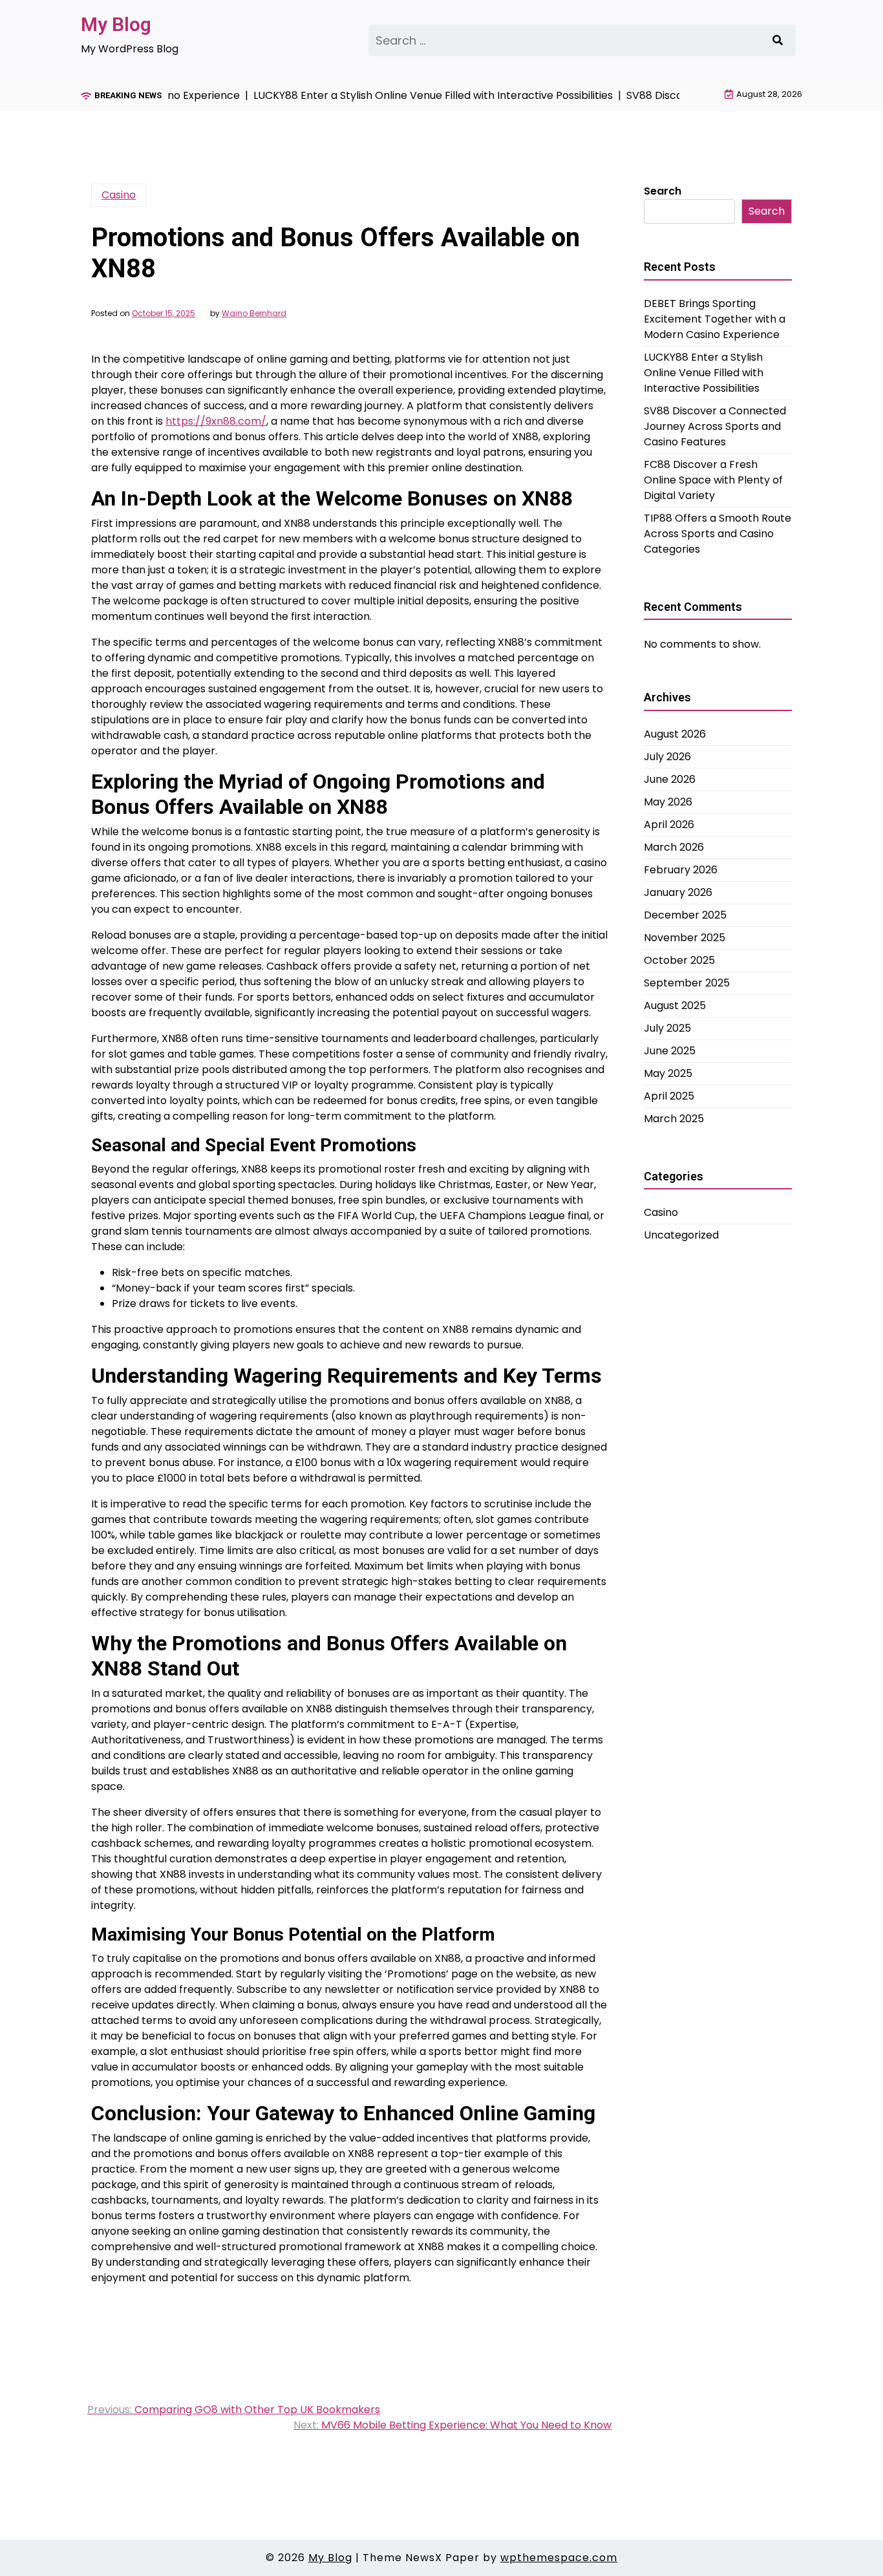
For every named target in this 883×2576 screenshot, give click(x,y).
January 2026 (678, 892)
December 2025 (685, 915)
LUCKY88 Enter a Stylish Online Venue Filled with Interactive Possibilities (704, 373)
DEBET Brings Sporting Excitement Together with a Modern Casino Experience (715, 319)
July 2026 (667, 757)
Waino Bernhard (254, 314)
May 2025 (668, 1073)
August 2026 (675, 734)
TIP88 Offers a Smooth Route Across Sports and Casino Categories (718, 534)
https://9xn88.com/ (216, 421)
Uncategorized (681, 1235)
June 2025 (670, 1051)
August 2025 (675, 1006)
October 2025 (679, 960)
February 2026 (681, 870)
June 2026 (670, 779)
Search (663, 191)
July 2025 (667, 1028)
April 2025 (669, 1096)
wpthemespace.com (559, 2558)
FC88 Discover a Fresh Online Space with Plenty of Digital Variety (713, 480)
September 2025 (687, 983)
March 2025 (674, 1119)
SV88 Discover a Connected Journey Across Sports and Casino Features (715, 426)
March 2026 (674, 847)
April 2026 (669, 825)
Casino (119, 195)
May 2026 (668, 802)
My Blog (116, 24)
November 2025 (685, 938)
